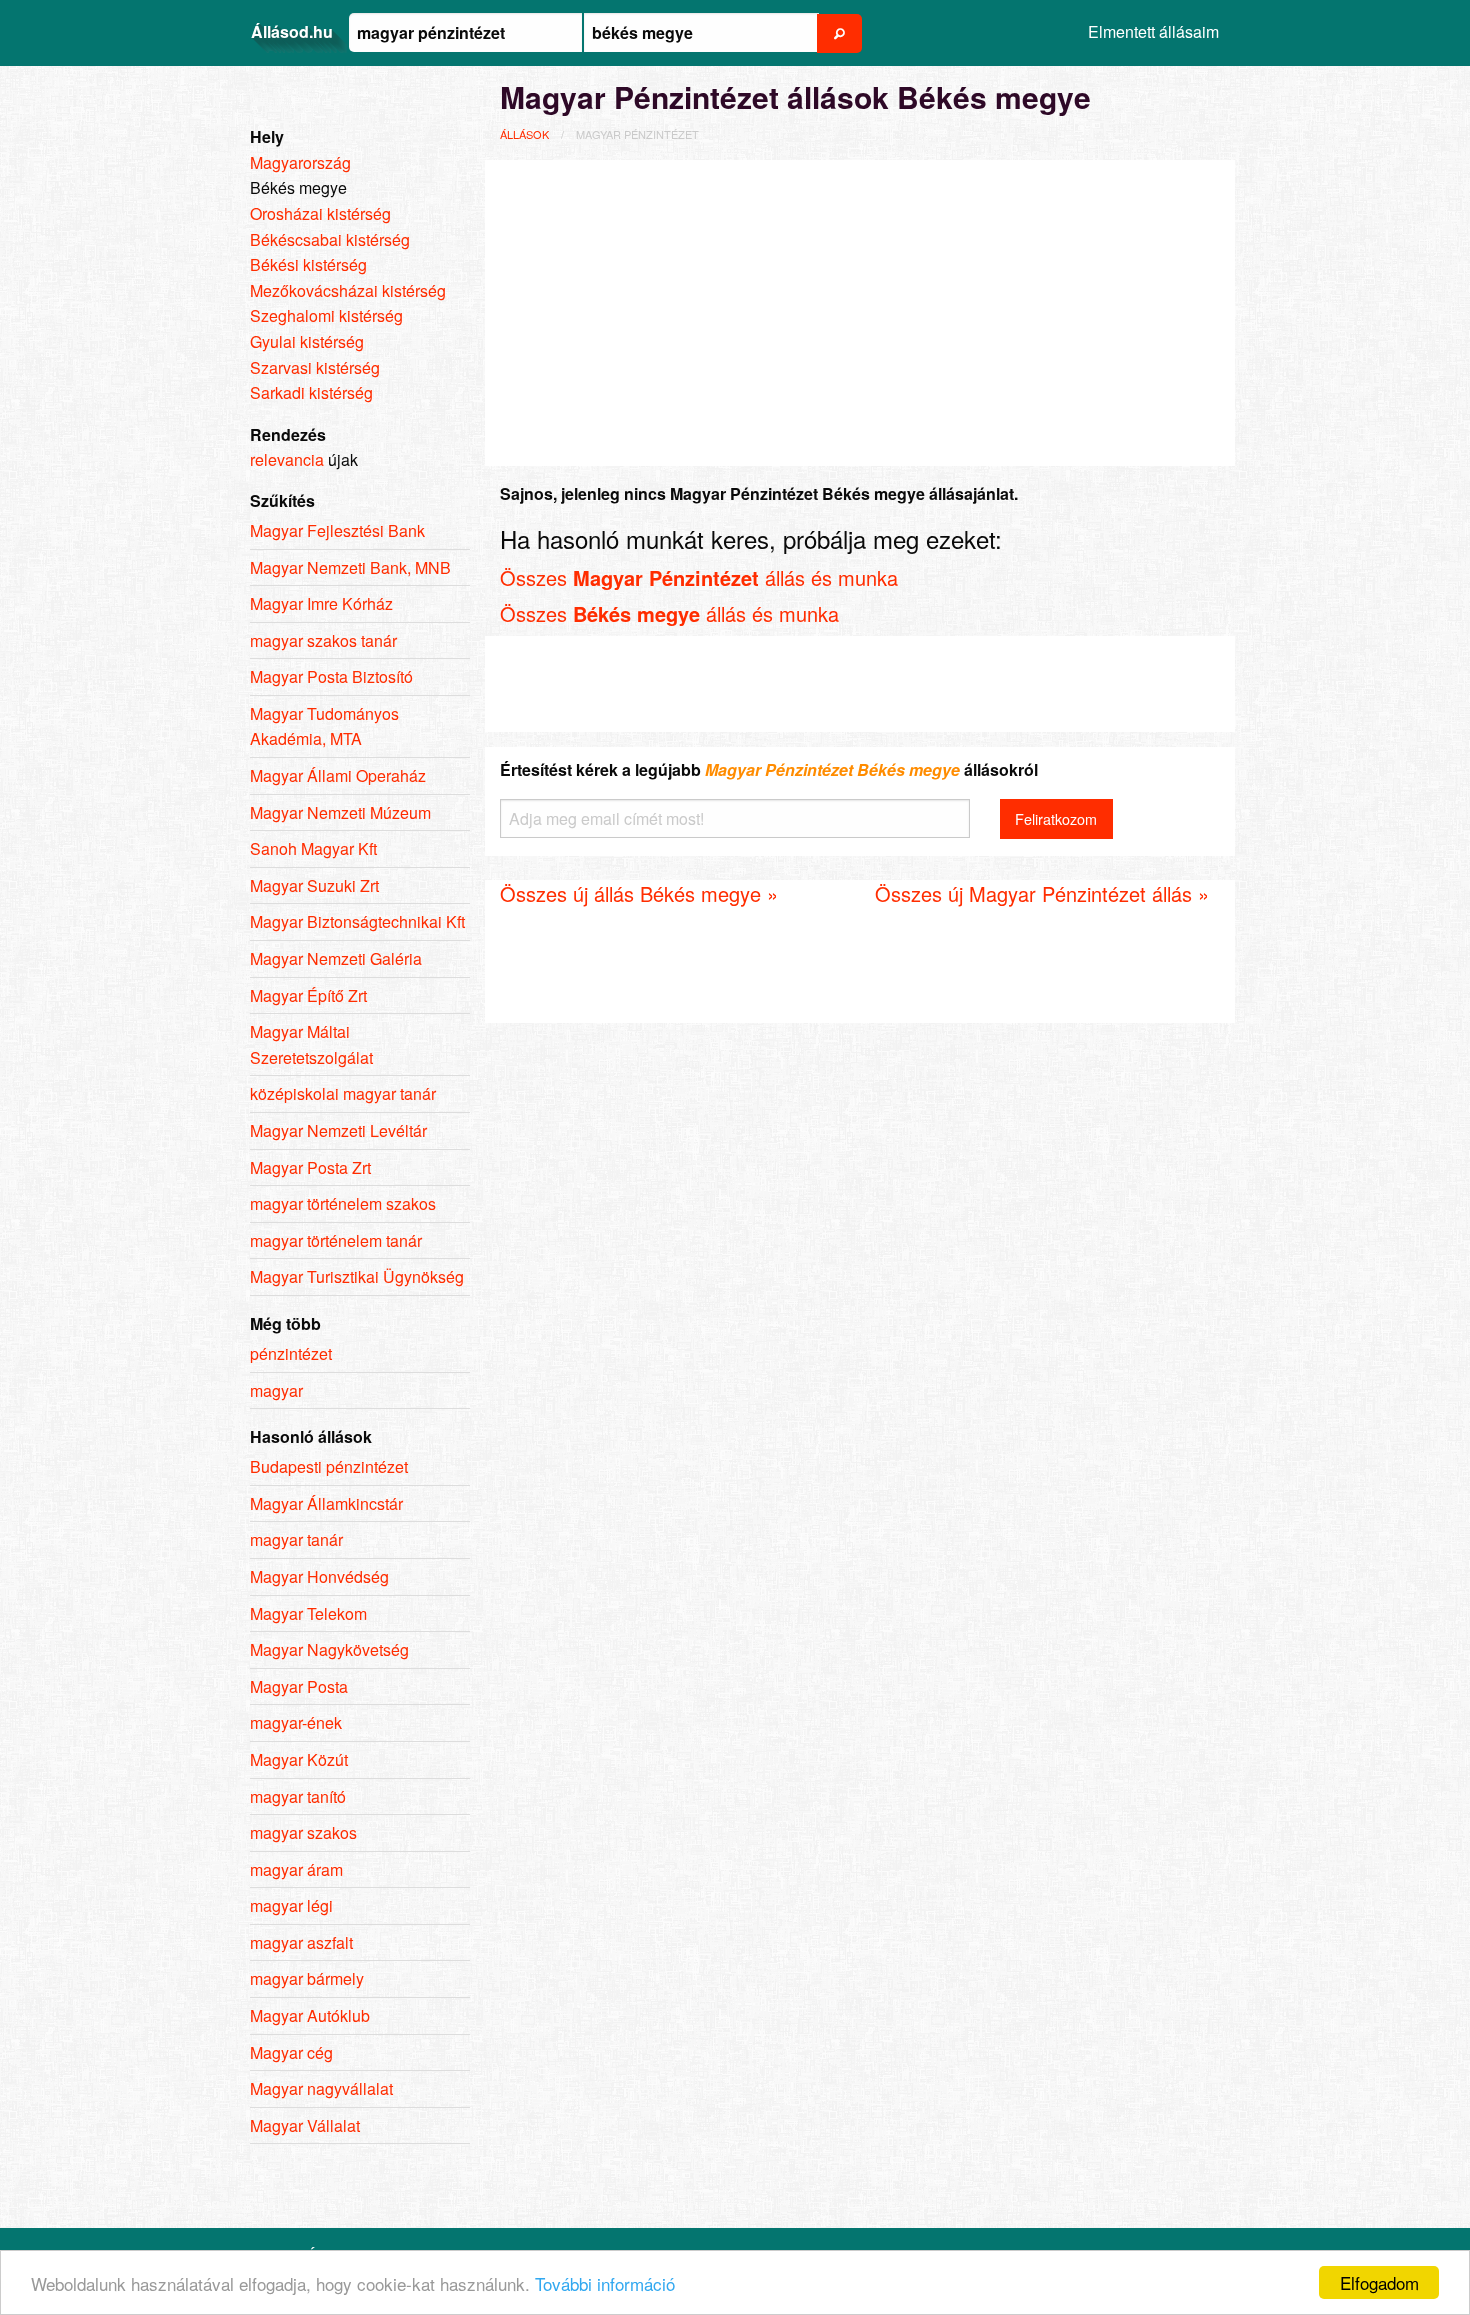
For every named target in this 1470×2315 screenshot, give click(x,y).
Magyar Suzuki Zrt (314, 885)
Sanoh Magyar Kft (313, 848)
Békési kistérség (308, 264)
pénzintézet (291, 1353)
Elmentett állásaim (1153, 31)
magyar (276, 1390)
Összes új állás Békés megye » (639, 893)
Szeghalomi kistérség (326, 315)
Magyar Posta (299, 1686)
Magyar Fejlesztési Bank (337, 530)
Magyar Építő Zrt (308, 995)
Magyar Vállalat (305, 2125)
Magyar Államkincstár (326, 1503)
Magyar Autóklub (310, 2015)
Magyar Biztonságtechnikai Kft (357, 921)
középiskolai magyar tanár (343, 1093)
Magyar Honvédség (319, 1576)
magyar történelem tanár (336, 1240)
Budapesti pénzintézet (329, 1466)
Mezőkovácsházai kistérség (348, 290)
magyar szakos (303, 1832)
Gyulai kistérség (307, 341)
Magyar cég (291, 2052)
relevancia (287, 459)
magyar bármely (307, 1978)
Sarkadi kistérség (311, 392)
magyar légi (291, 1905)
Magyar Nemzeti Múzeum (340, 812)
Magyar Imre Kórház (321, 603)
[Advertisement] (860, 310)
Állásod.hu (292, 31)
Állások (524, 134)
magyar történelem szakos (343, 1203)
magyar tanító (298, 1796)
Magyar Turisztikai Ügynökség (357, 1276)
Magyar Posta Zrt (310, 1167)
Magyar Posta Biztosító (331, 676)
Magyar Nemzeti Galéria (336, 958)
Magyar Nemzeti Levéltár (338, 1130)
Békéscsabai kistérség (330, 239)
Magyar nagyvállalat (321, 2088)
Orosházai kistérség (320, 213)
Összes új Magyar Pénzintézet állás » (1042, 893)
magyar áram (296, 1869)
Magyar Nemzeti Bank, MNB (350, 567)
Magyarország (300, 162)
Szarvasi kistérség (315, 367)
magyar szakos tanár (323, 640)
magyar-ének (296, 1722)
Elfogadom (1379, 2282)
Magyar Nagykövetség (329, 1649)
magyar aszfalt (301, 1942)
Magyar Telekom (308, 1613)
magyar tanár (296, 1539)
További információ (605, 2283)
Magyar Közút (299, 1759)
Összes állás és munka (699, 577)
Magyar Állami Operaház (338, 775)
